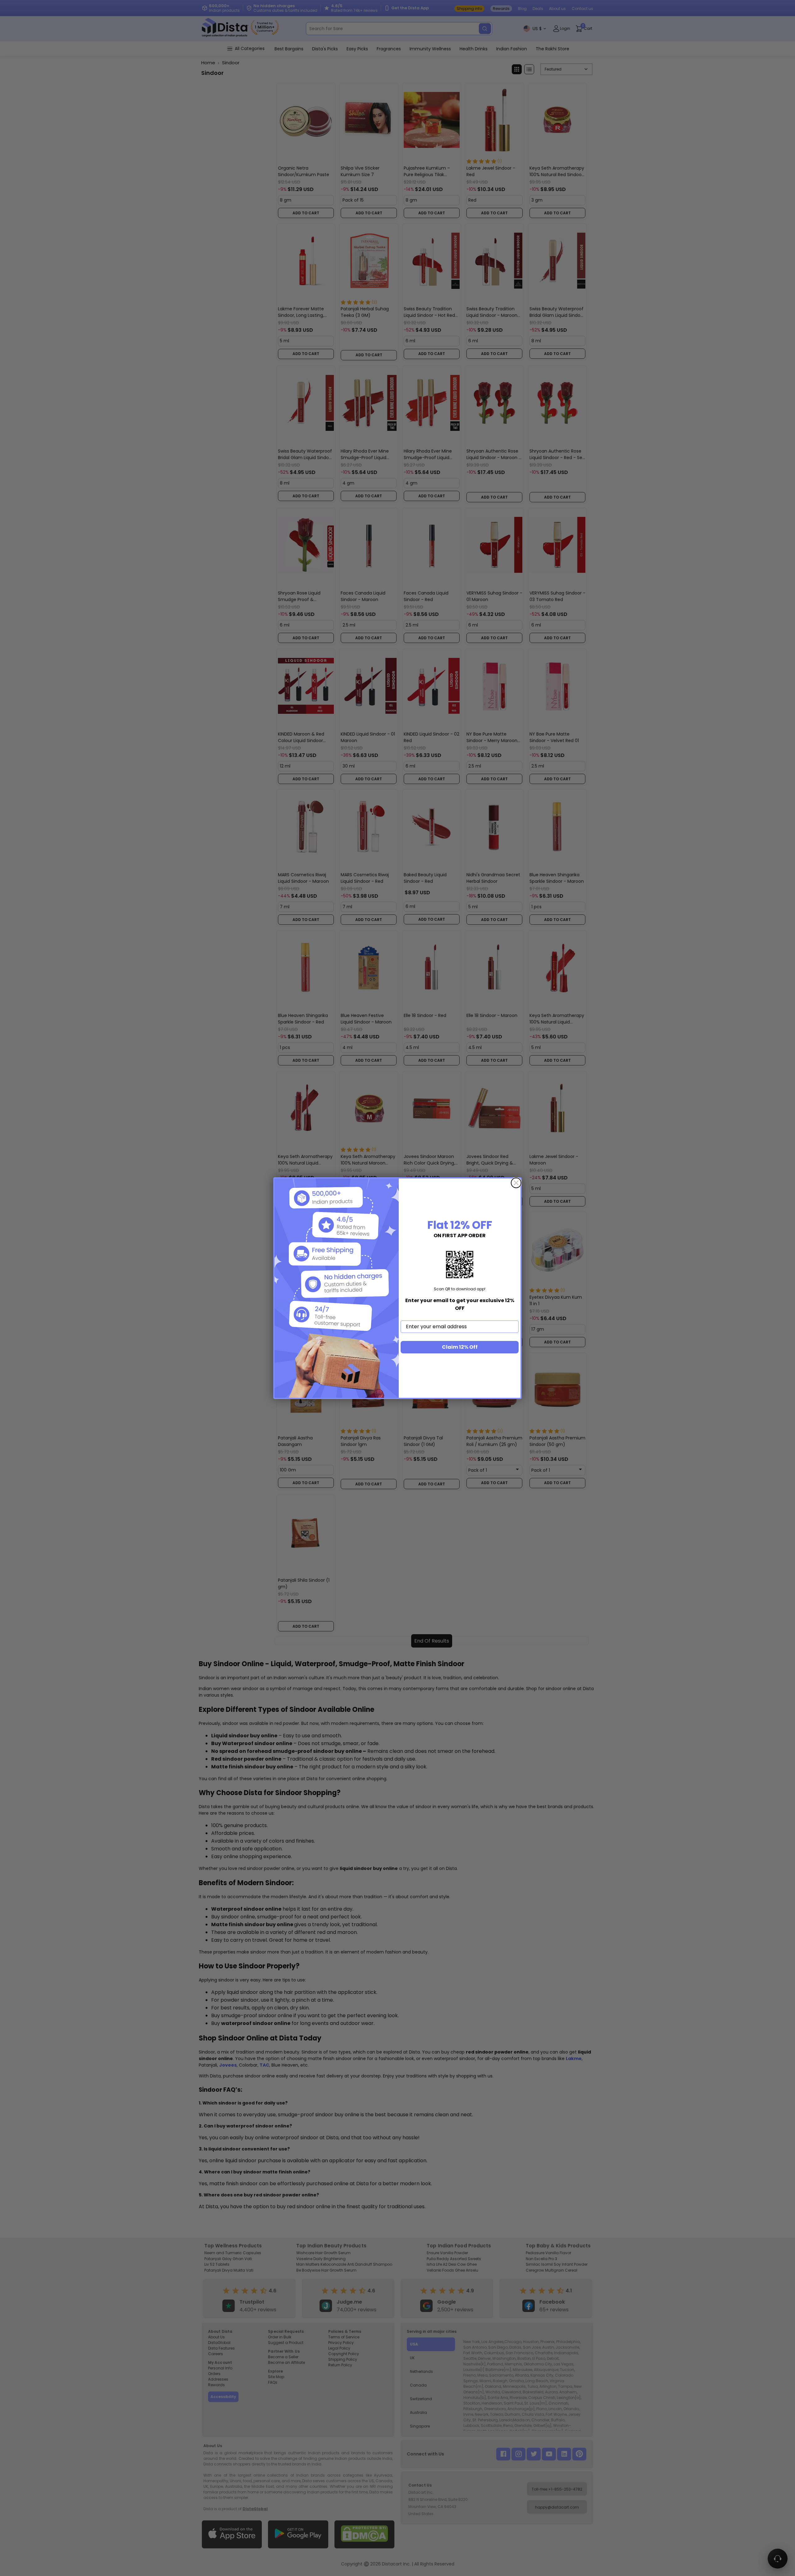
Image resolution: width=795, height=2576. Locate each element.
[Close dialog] (516, 1183)
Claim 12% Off (460, 1347)
